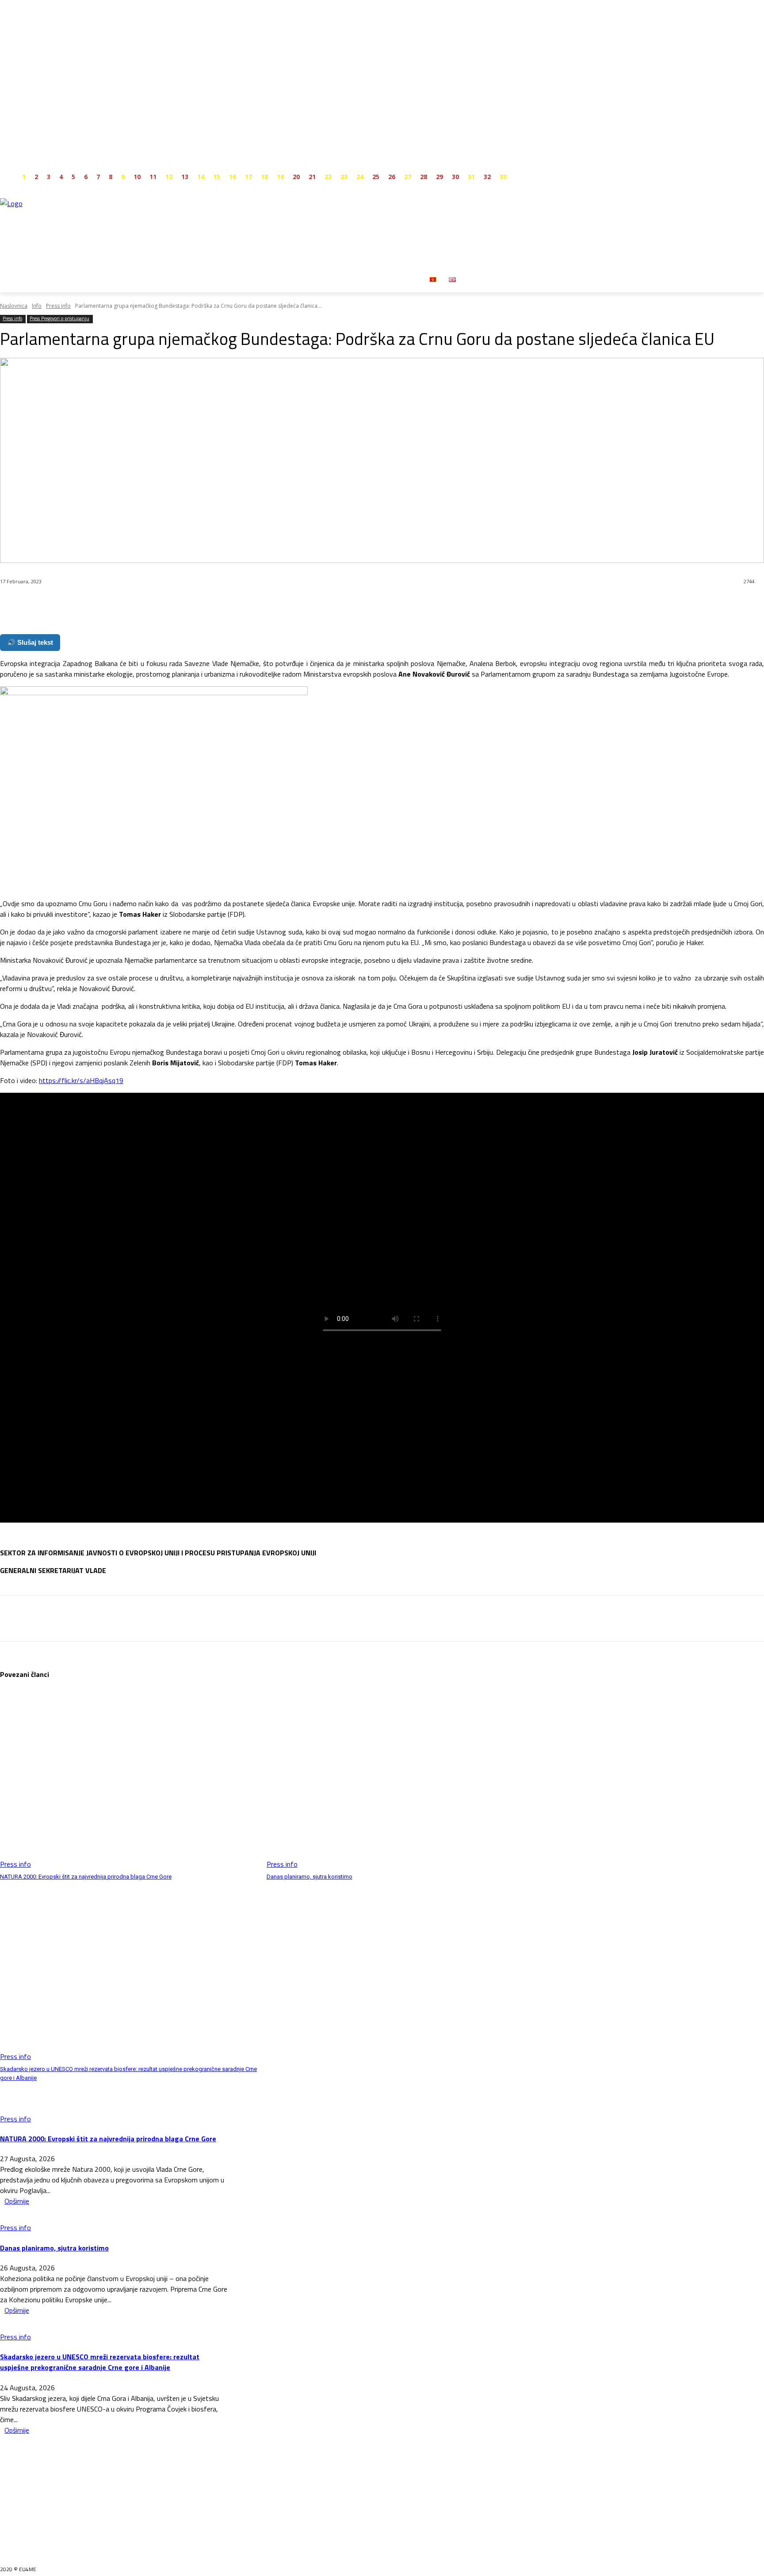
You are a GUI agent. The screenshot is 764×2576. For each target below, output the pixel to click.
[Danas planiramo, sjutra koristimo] (395, 1779)
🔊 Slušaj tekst (30, 642)
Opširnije (17, 2201)
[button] (473, 279)
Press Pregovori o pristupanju (59, 318)
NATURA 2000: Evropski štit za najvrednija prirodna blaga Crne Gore (86, 1877)
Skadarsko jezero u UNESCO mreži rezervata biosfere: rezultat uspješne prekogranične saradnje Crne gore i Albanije (100, 2362)
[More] (212, 605)
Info (37, 306)
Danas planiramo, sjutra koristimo (309, 1877)
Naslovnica (14, 306)
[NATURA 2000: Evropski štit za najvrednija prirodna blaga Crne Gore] (129, 1779)
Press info (58, 306)
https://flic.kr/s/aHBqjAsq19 (81, 1080)
